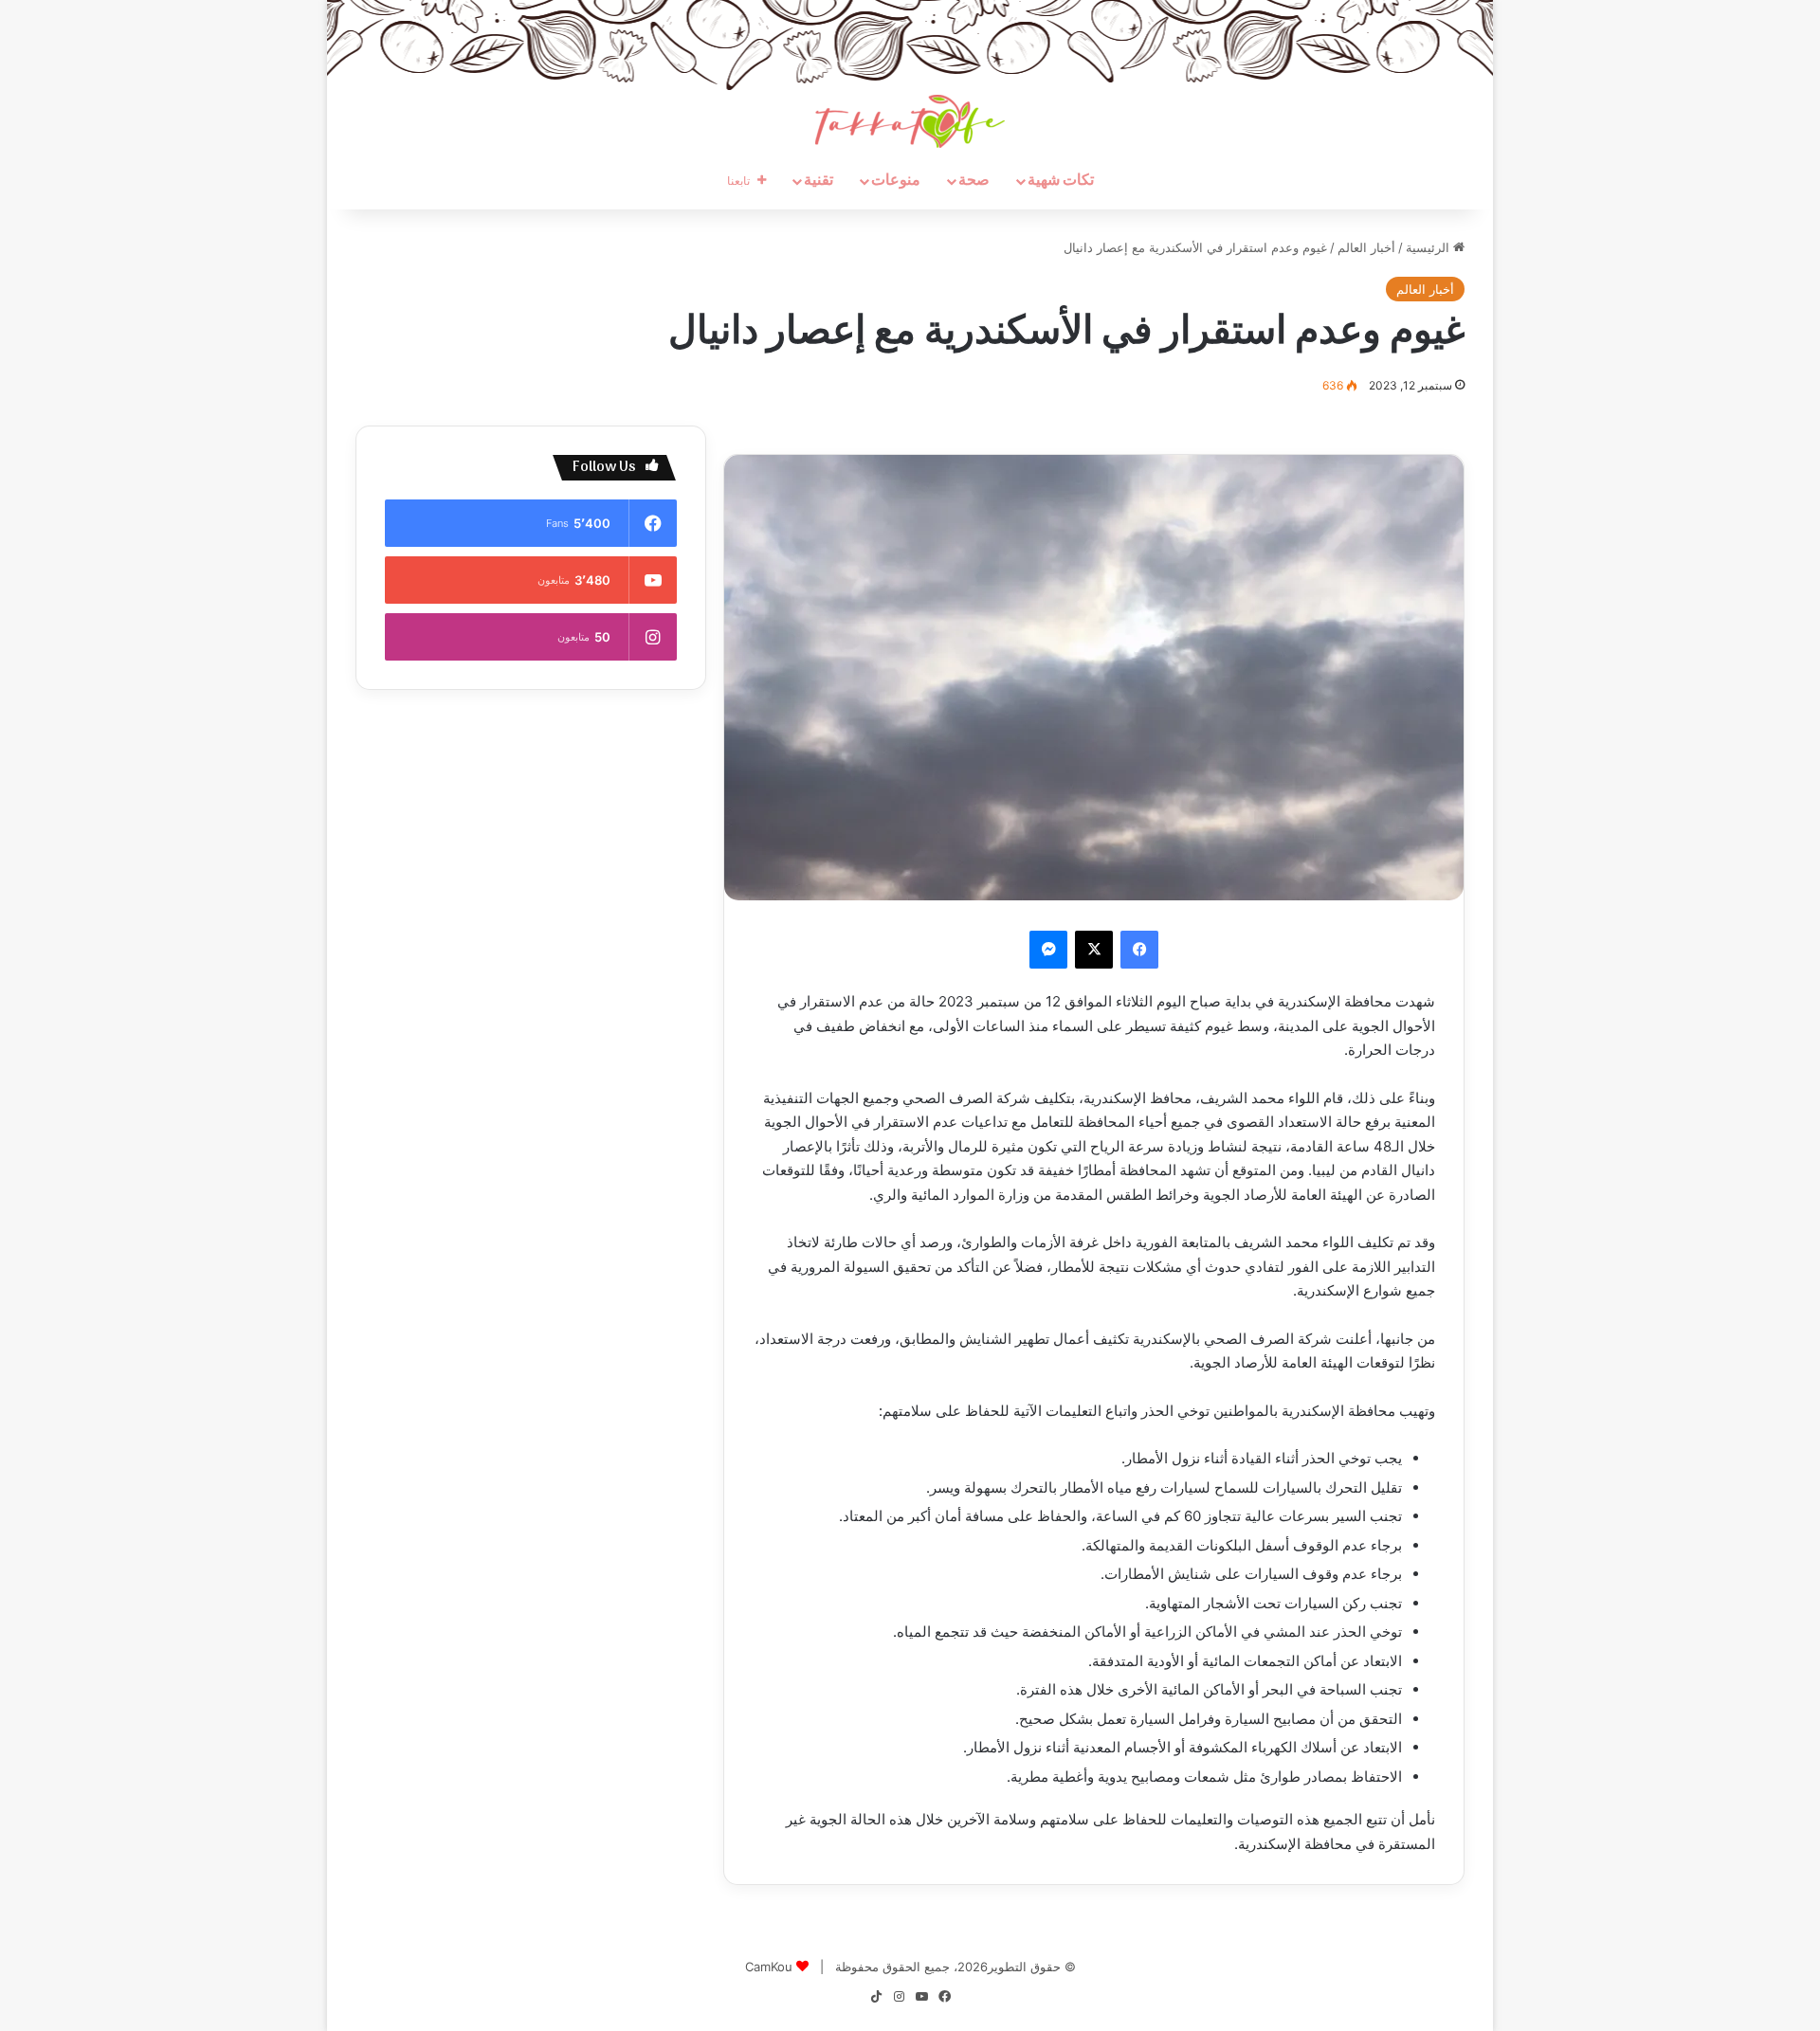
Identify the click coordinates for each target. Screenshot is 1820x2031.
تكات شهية (1061, 181)
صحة (974, 181)
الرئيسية (1429, 247)
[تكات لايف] (910, 121)
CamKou (769, 1967)
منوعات (896, 181)
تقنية (819, 181)
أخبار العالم (1366, 247)
